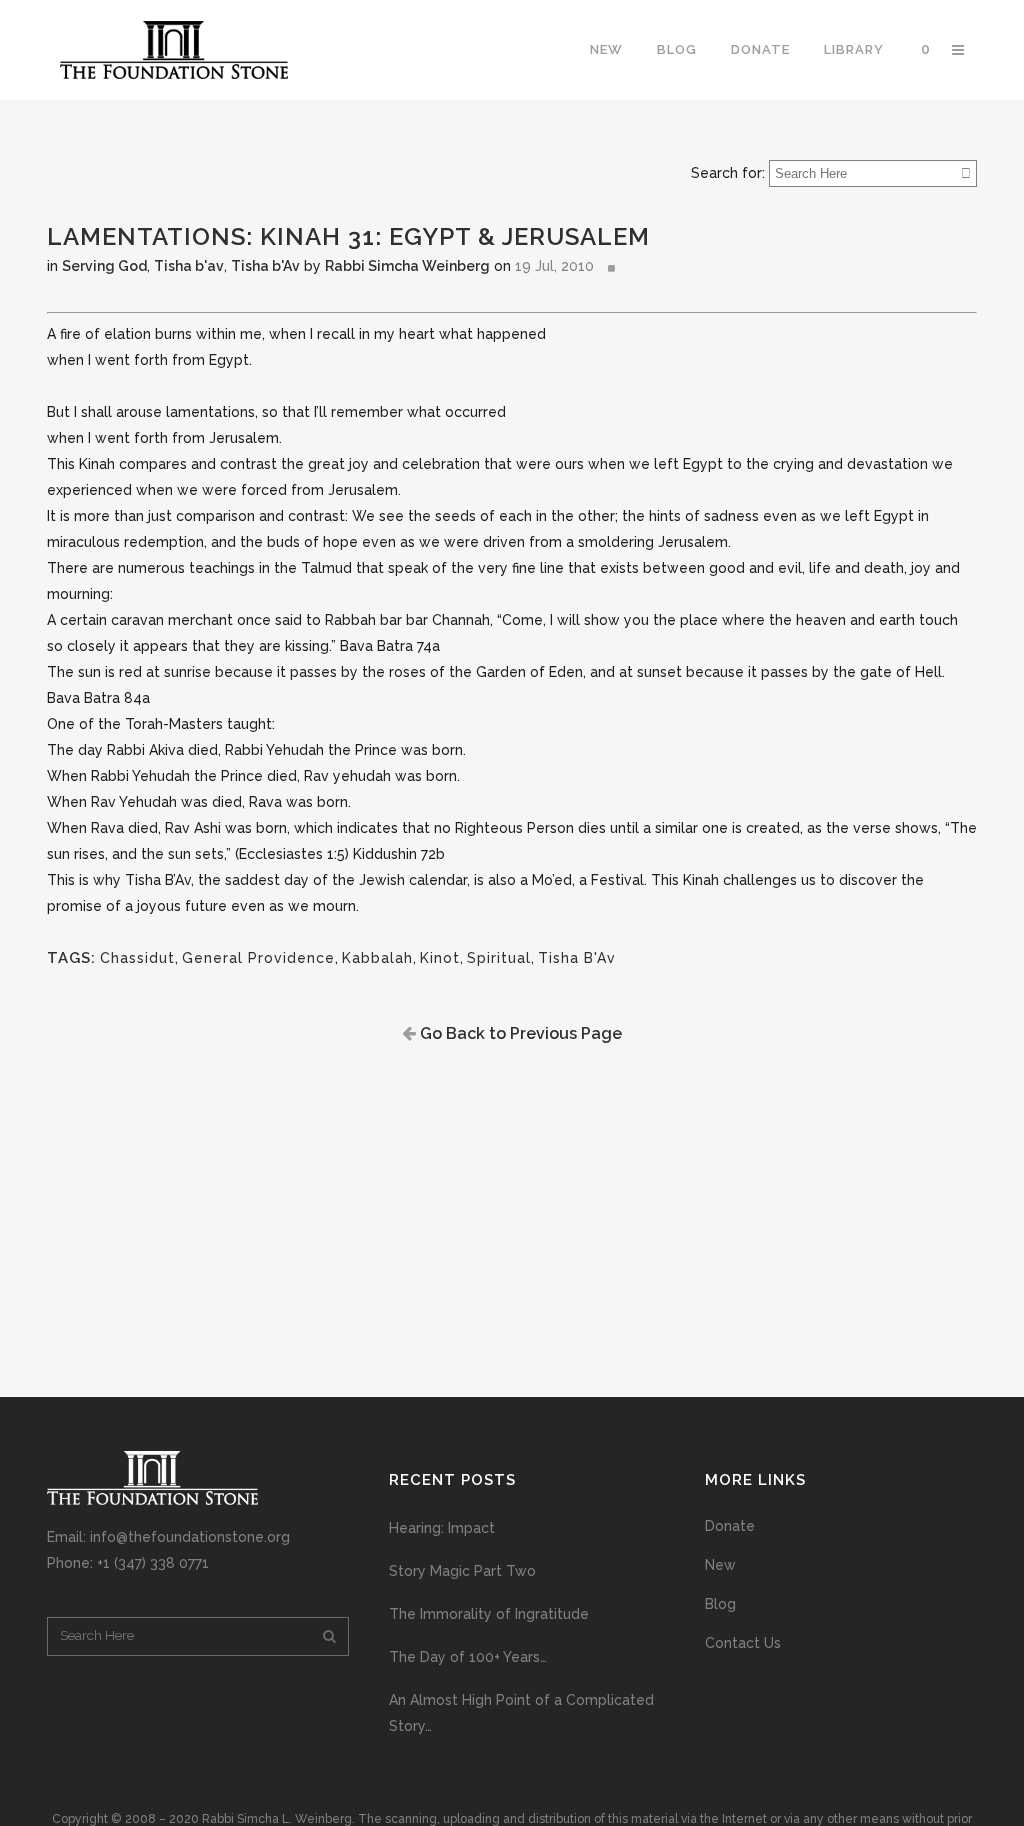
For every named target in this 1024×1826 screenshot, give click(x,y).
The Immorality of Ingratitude (489, 1614)
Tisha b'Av (265, 266)
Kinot (440, 958)
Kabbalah (377, 958)
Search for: (728, 173)
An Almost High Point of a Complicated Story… (521, 1713)
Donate (730, 1526)
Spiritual (499, 958)
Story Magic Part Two (462, 1571)
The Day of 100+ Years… (468, 1657)
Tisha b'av (189, 266)
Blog (720, 1604)
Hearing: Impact (442, 1528)
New (720, 1565)
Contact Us (743, 1643)
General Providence (258, 958)
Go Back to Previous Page (519, 1033)
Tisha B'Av (577, 958)
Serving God (104, 266)
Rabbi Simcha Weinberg (407, 266)
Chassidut (137, 958)
